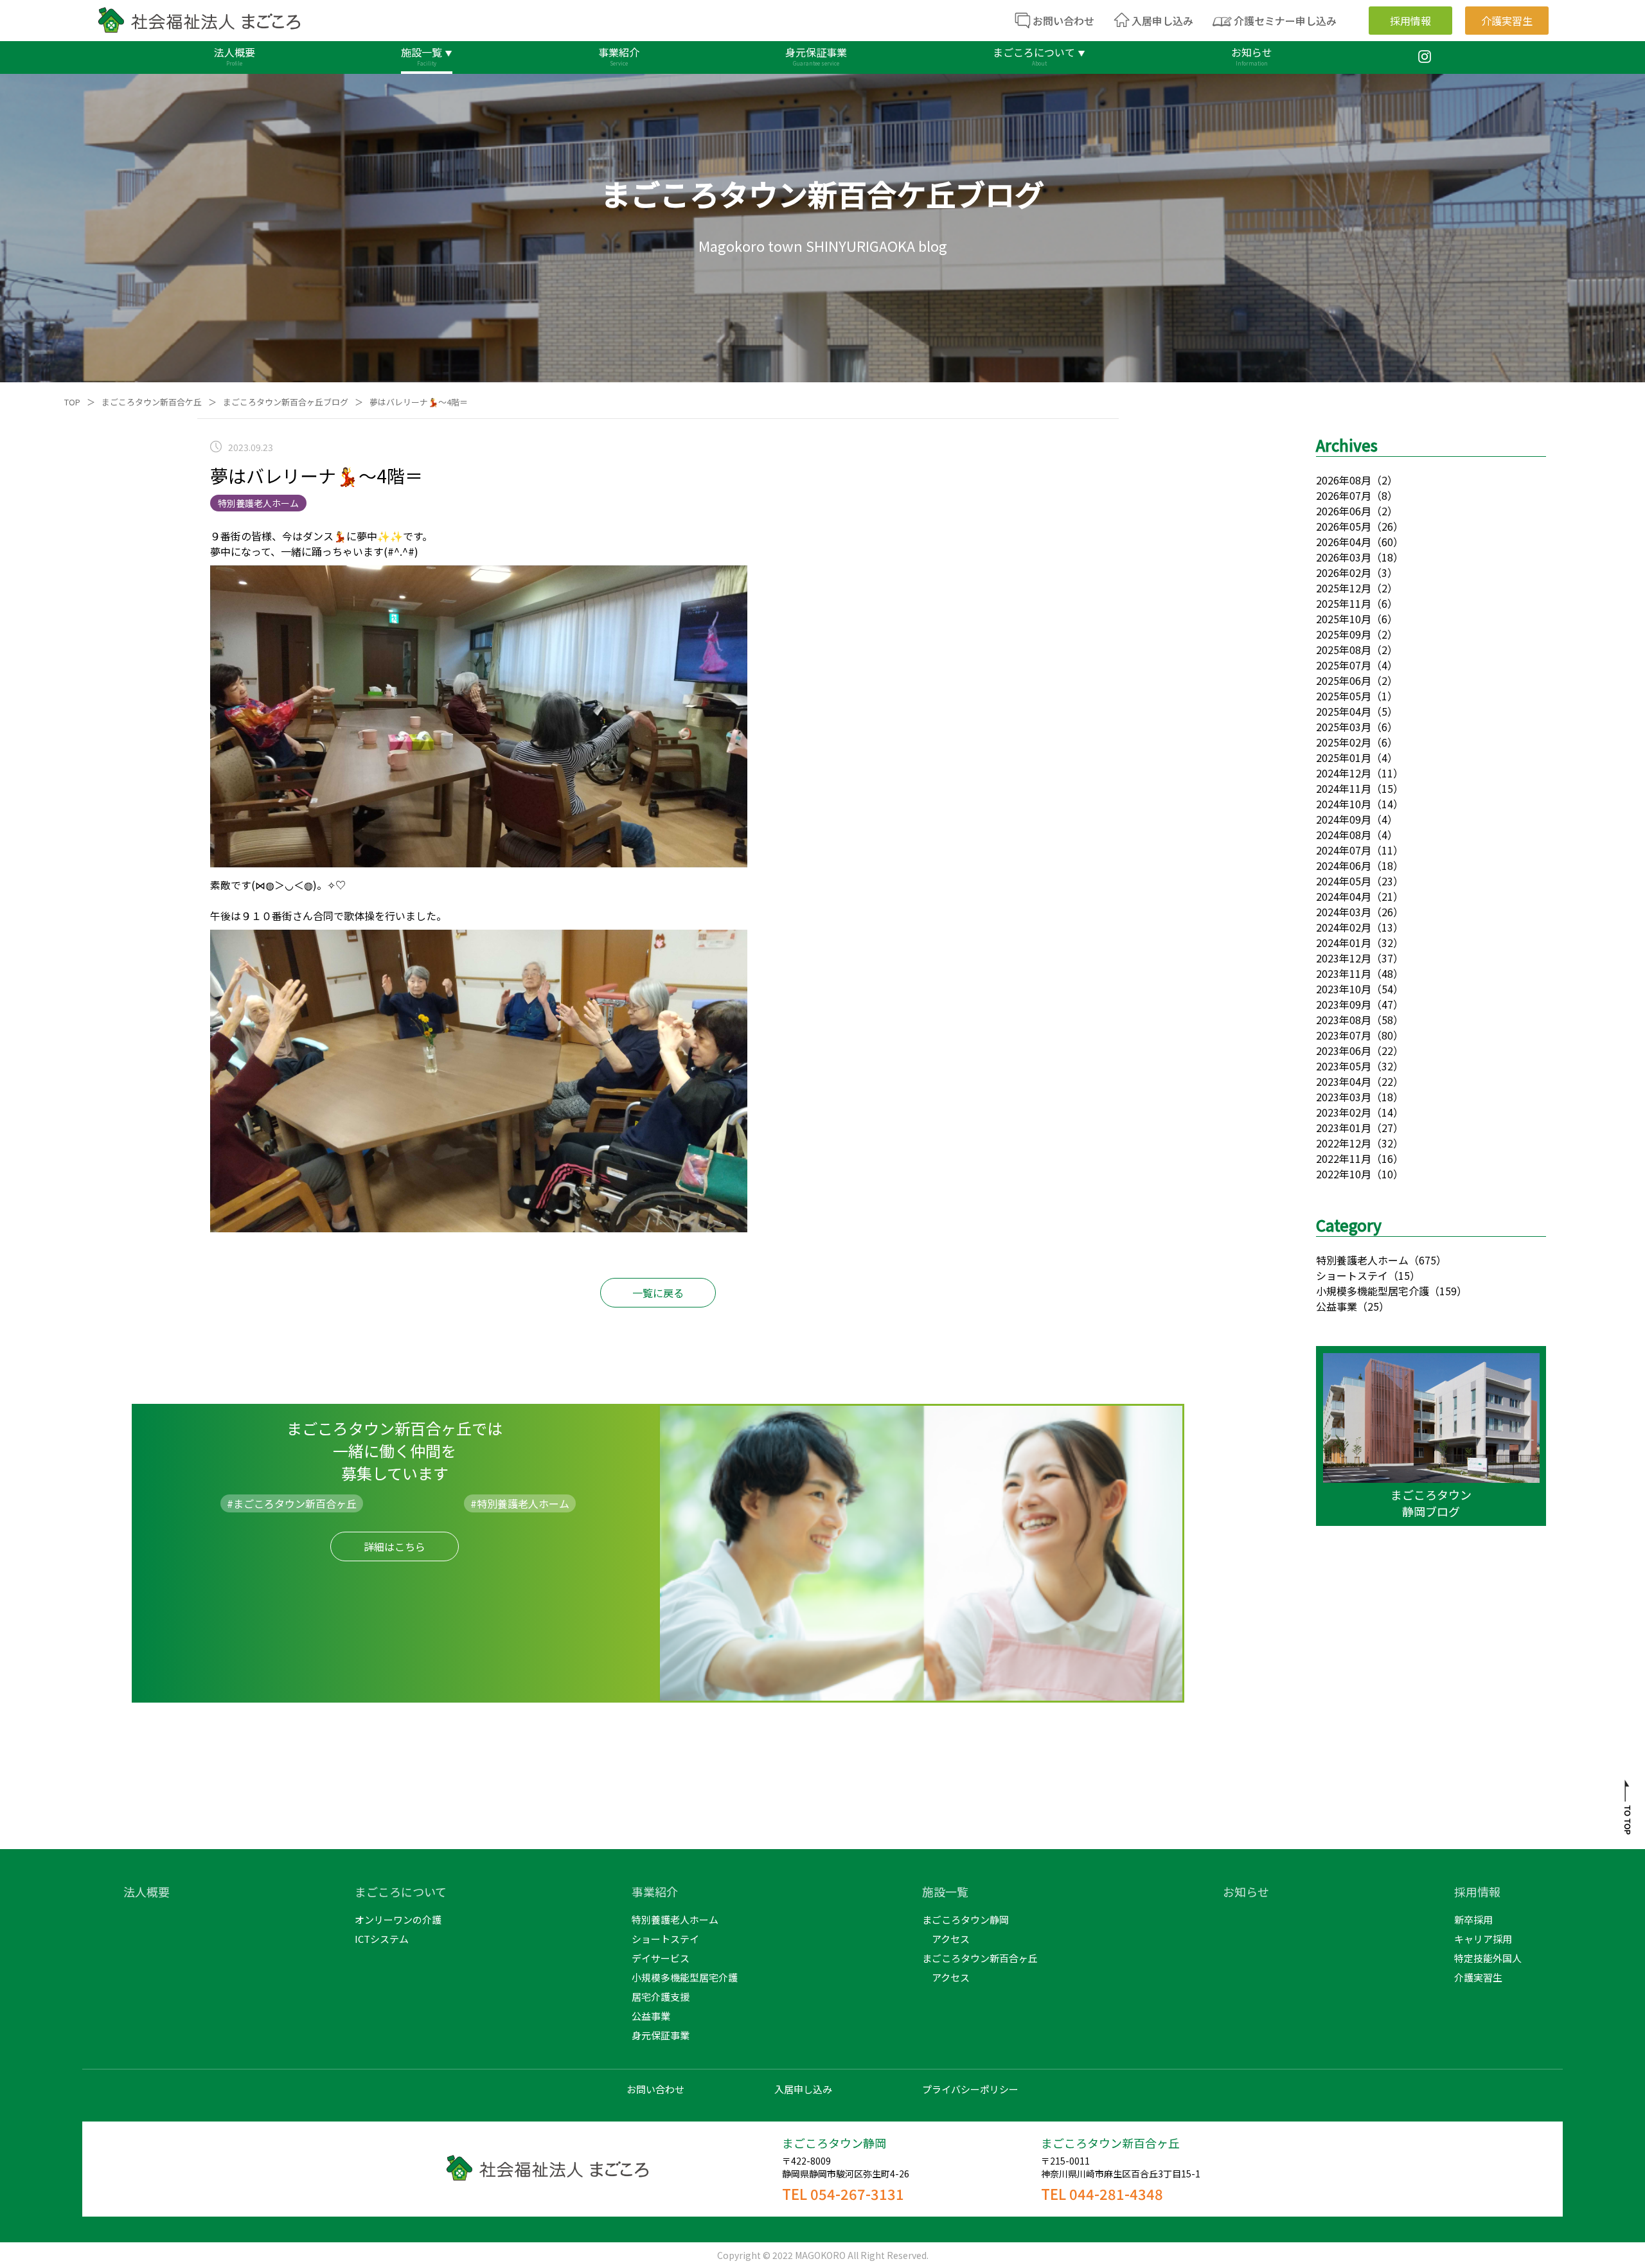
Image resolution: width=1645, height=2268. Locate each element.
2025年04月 (1344, 711)
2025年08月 (1344, 650)
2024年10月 (1344, 804)
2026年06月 (1344, 511)
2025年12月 (1344, 588)
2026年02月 (1344, 572)
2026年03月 (1344, 557)
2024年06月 (1344, 865)
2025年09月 (1344, 634)
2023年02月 (1344, 1112)
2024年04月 (1344, 896)
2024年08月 (1344, 835)
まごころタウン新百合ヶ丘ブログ (286, 402)
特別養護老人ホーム (1362, 1260)
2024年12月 (1344, 773)
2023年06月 (1344, 1050)
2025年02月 (1344, 742)
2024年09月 (1344, 819)
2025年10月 (1344, 619)
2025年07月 (1344, 665)
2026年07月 (1344, 495)
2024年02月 (1344, 927)
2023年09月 (1344, 1004)
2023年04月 (1344, 1081)
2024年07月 (1344, 850)
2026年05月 (1344, 526)
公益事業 (1337, 1306)
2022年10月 (1344, 1174)
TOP (72, 402)
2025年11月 (1344, 603)
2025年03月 (1344, 727)
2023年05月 (1344, 1066)
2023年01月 (1344, 1128)
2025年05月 (1344, 696)
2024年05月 (1344, 881)
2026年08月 (1344, 480)
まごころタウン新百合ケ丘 (152, 402)
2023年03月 (1344, 1097)
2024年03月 (1344, 912)
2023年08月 (1344, 1020)
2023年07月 (1344, 1035)
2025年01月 (1344, 757)
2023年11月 (1344, 973)
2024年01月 (1344, 943)
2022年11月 (1344, 1158)
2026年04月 (1344, 542)
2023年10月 (1344, 989)
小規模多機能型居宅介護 (1373, 1291)
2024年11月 (1344, 788)
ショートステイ (1352, 1275)
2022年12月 (1344, 1143)
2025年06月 (1344, 680)
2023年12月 (1344, 958)
